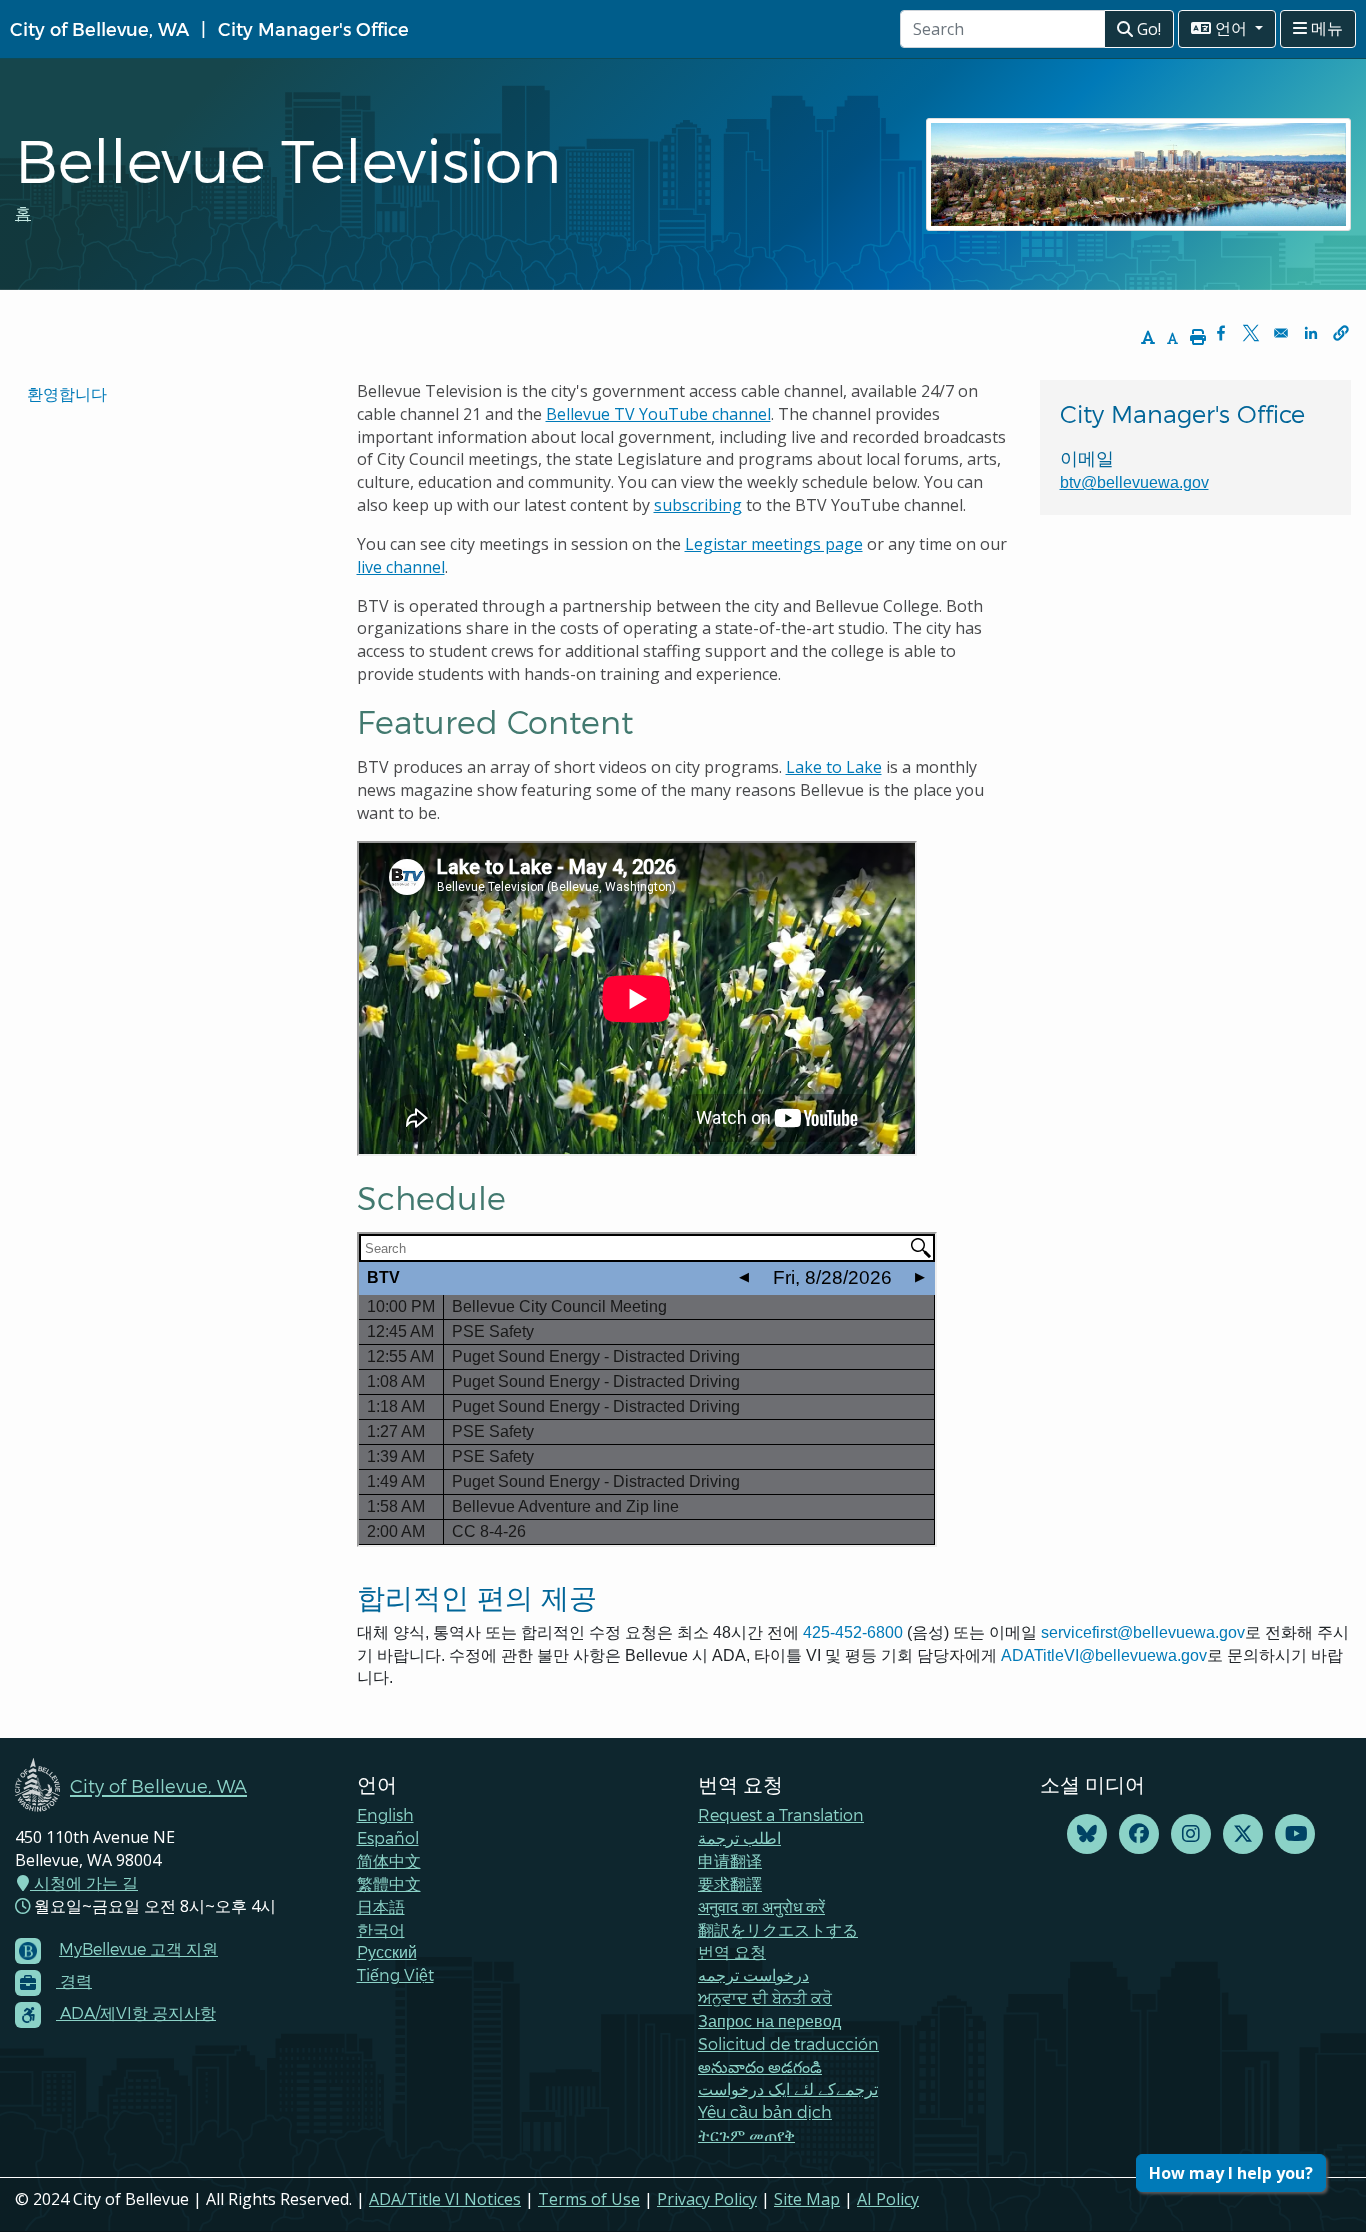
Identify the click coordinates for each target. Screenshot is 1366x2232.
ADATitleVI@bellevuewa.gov (1104, 1655)
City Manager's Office (313, 28)
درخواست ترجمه (753, 1974)
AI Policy (888, 2199)
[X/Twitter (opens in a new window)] (1243, 1834)
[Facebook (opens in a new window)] (1139, 1834)
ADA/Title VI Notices (445, 2199)
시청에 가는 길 (84, 1883)
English (385, 1814)
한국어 (381, 1929)
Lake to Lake (834, 767)
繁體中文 (389, 1883)
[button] (1341, 333)
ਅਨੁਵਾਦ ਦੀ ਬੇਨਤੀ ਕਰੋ (765, 1997)
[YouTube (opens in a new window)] (1295, 1834)
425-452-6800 (853, 1632)
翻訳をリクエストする (778, 1929)
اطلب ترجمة (739, 1837)
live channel (401, 567)
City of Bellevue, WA (99, 28)
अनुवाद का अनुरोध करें (761, 1906)
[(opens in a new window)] (1087, 1834)
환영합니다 (67, 393)
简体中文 (389, 1860)
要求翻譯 (730, 1883)
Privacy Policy (707, 2199)
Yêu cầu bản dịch (765, 2111)
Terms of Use (589, 2199)
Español (388, 1837)
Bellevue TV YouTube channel (658, 414)
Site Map (807, 2199)
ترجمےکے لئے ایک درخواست (788, 2088)
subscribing (698, 505)
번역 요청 (732, 1951)
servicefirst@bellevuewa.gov (1143, 1632)
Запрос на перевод (769, 2020)
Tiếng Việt (395, 1974)
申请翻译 (730, 1860)
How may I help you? (1231, 2173)
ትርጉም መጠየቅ (746, 2134)
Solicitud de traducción (788, 2043)
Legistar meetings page (774, 544)
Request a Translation (781, 1814)
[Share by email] (1281, 333)
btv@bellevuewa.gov (1134, 482)
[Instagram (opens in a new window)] (1191, 1834)
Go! (1147, 29)
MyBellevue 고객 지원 (138, 1948)
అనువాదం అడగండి (760, 2066)
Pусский (387, 1951)
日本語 (381, 1906)
